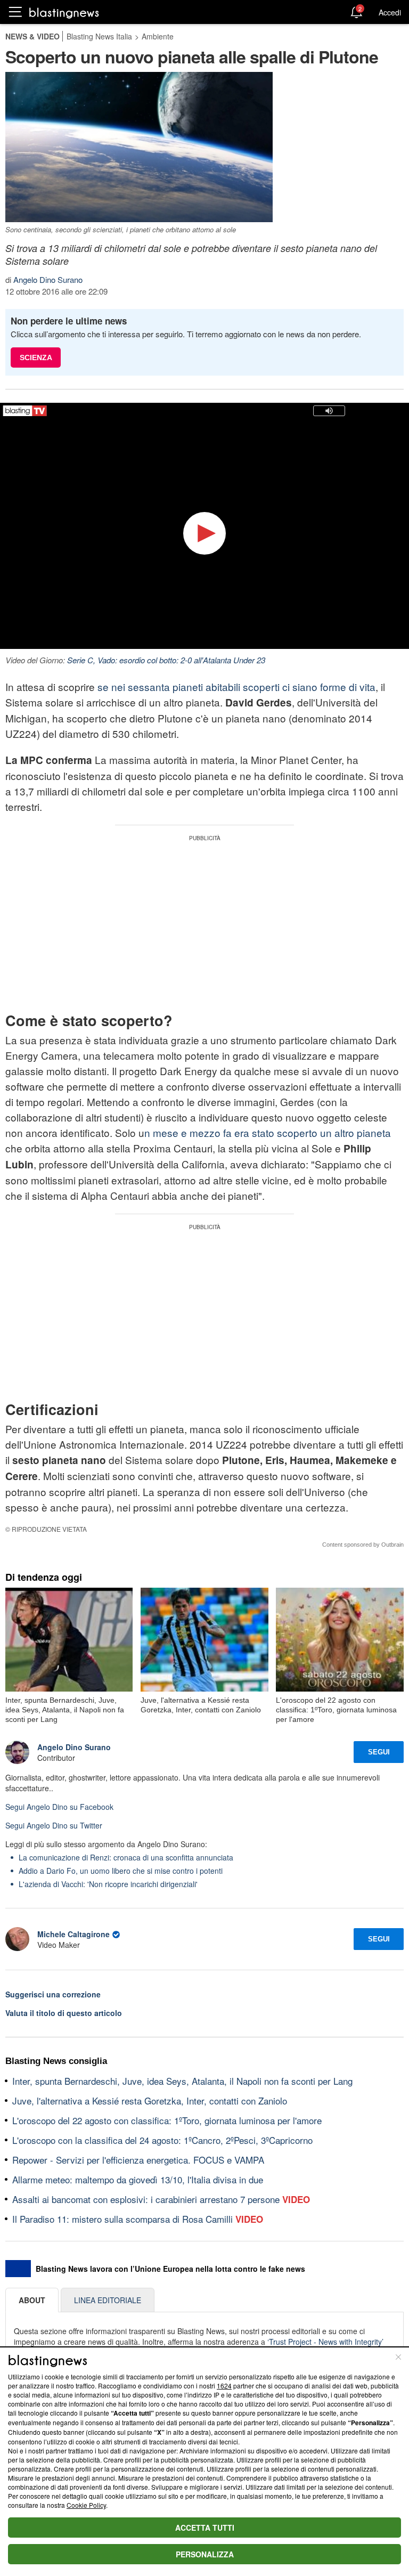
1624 (224, 2386)
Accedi (390, 12)
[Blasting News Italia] (64, 13)
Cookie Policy (86, 2505)
